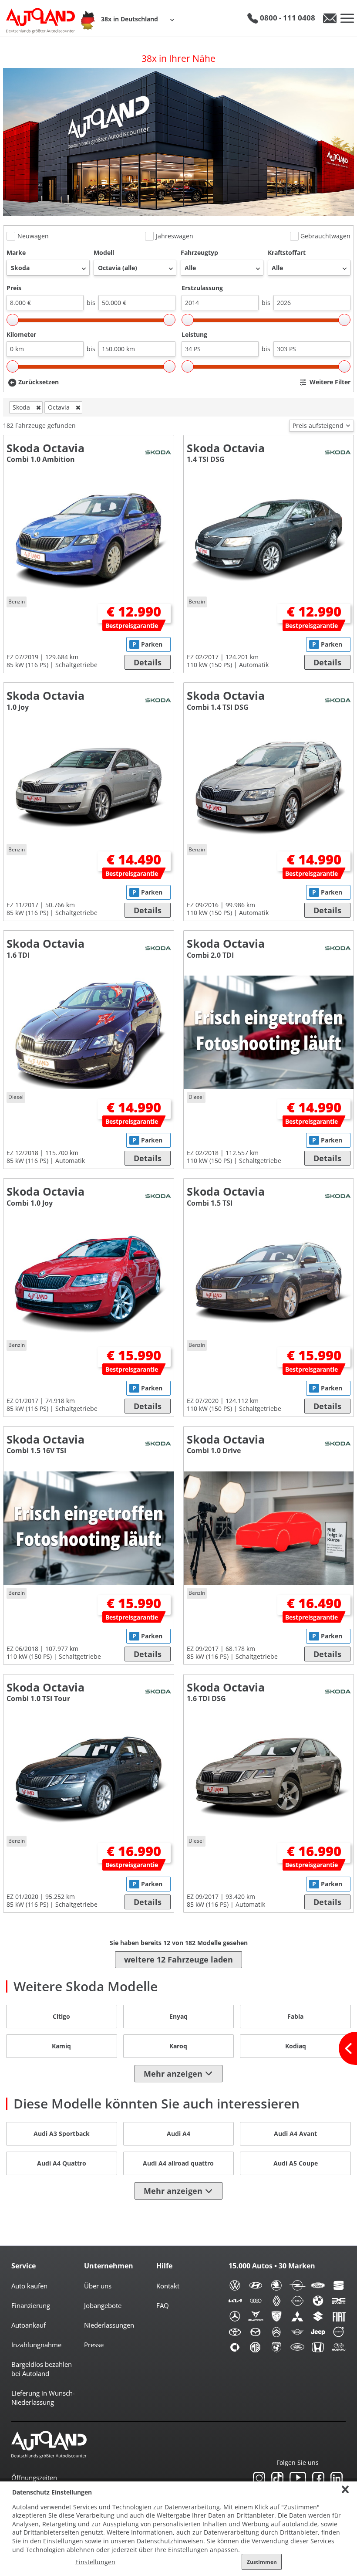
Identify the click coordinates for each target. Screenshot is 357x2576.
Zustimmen (262, 2562)
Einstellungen (95, 2562)
